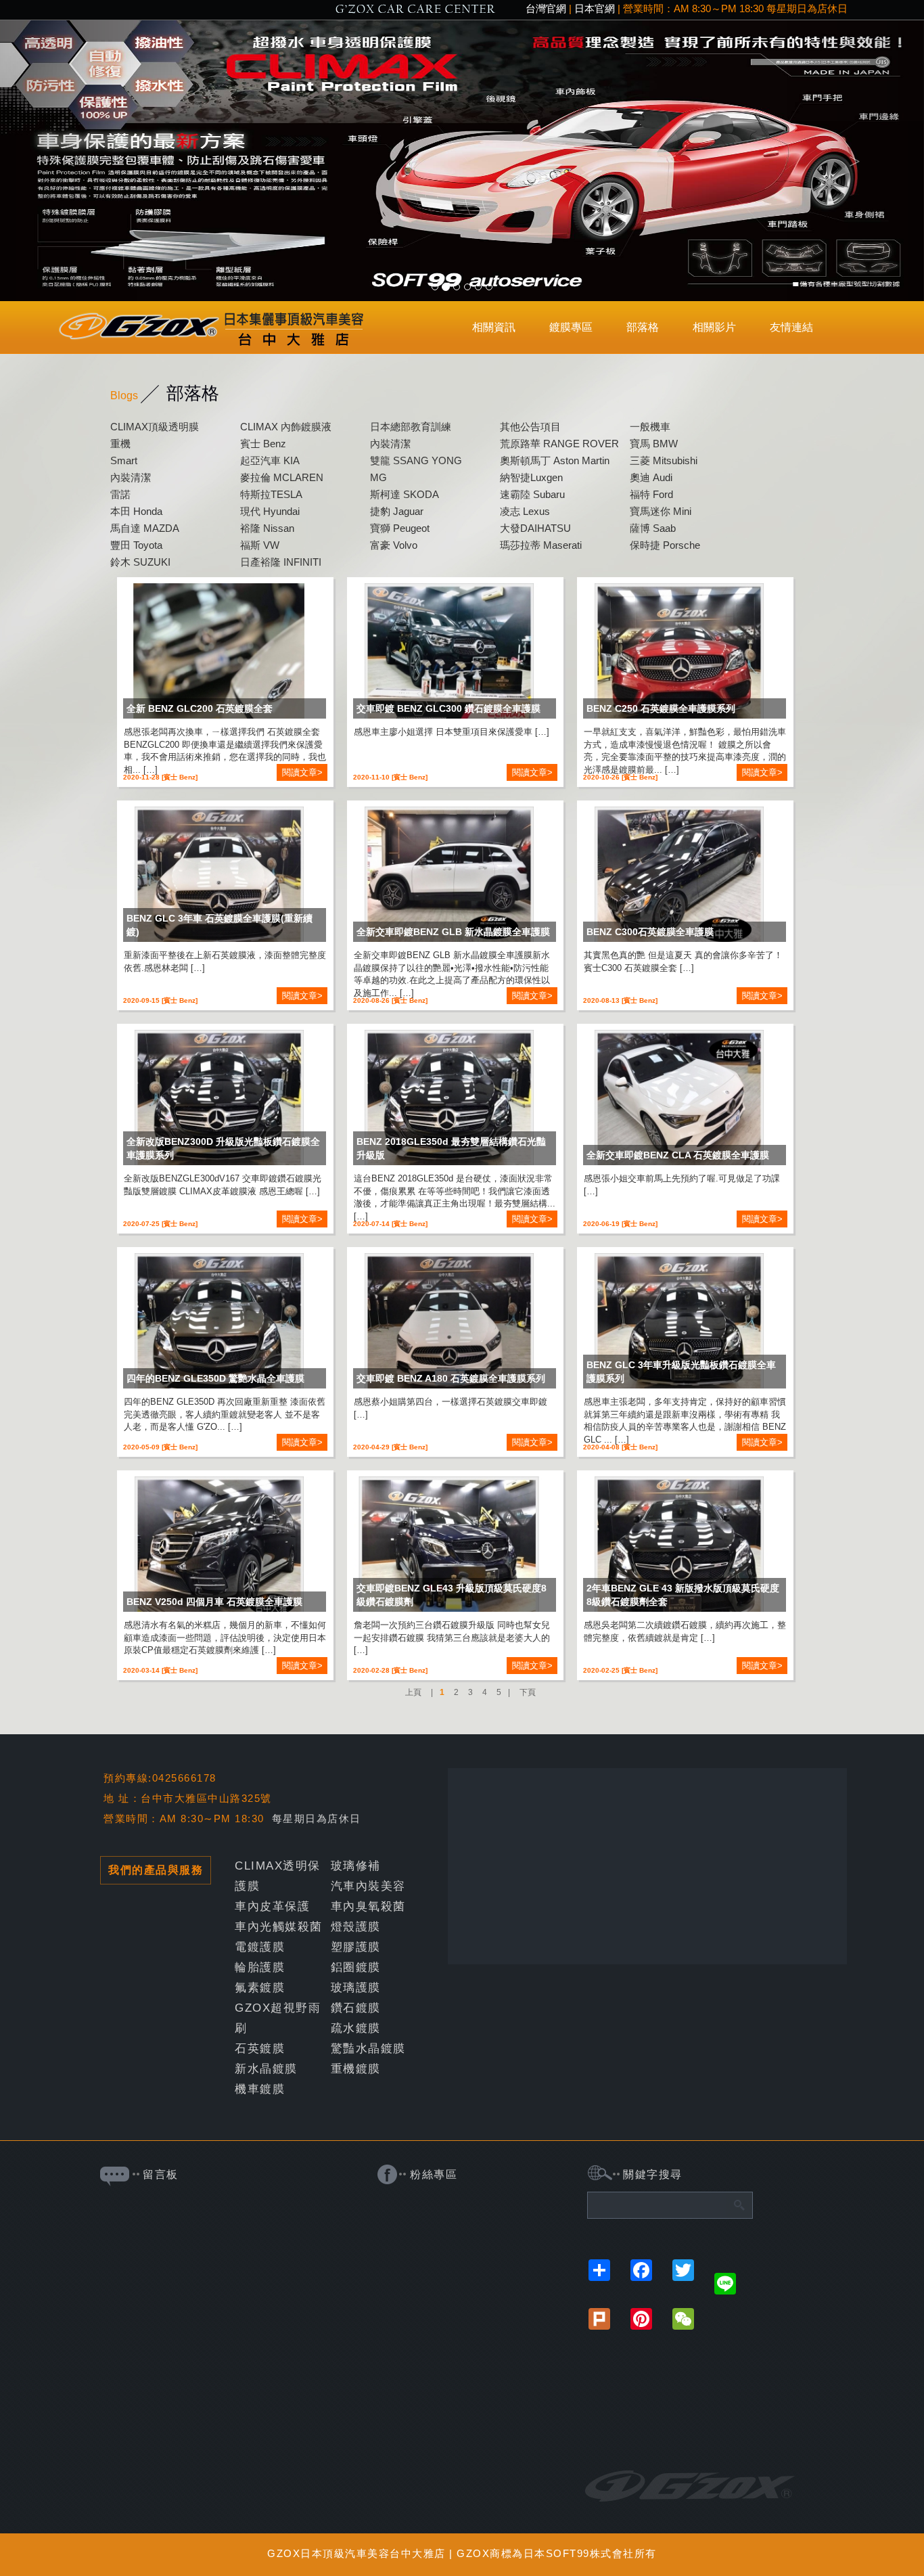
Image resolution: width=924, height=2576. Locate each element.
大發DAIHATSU (535, 528)
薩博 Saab (653, 528)
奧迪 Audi (651, 477)
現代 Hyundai (270, 511)
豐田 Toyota (136, 545)
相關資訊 (494, 327)
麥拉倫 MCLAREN (282, 477)
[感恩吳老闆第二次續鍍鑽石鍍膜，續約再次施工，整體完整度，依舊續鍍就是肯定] (679, 1548)
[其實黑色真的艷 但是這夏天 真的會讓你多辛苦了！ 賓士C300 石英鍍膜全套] (679, 878)
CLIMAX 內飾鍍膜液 (286, 427)
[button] (69, 161)
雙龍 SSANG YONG (416, 460)
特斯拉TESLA (271, 494)
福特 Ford (651, 494)
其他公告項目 (530, 427)
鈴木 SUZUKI (140, 562)
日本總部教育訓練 (411, 427)
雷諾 (120, 494)
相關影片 (714, 327)
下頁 (528, 1692)
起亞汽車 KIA (270, 460)
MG (378, 477)
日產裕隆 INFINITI (281, 562)
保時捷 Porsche (665, 545)
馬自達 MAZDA (145, 528)
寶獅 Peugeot (400, 528)
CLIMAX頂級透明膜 (155, 427)
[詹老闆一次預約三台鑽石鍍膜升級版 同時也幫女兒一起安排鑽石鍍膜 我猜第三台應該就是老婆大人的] (449, 1548)
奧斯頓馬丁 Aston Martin (555, 460)
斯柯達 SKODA (405, 494)
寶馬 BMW (654, 444)
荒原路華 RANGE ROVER (559, 444)
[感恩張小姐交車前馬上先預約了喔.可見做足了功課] (679, 1102)
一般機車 (650, 427)
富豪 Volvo (394, 545)
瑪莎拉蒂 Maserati (541, 545)
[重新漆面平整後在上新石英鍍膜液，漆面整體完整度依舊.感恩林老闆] (220, 878)
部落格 (643, 327)
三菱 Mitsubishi (664, 460)
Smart (124, 460)
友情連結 (791, 327)
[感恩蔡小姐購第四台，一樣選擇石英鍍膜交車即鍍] (449, 1325)
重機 (120, 444)
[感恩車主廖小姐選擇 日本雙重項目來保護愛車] (449, 655)
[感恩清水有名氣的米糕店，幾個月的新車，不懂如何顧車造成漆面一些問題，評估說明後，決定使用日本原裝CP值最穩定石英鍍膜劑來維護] (220, 1548)
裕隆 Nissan (267, 528)
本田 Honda (136, 511)
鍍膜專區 (571, 327)
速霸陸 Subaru (532, 494)
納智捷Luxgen (531, 477)
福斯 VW (260, 545)
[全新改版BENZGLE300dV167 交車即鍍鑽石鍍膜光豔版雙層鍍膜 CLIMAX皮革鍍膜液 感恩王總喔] (220, 1102)
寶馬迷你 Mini (661, 511)
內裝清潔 (390, 444)
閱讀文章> (302, 772)
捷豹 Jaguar (397, 511)
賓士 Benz (263, 444)
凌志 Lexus (525, 511)
